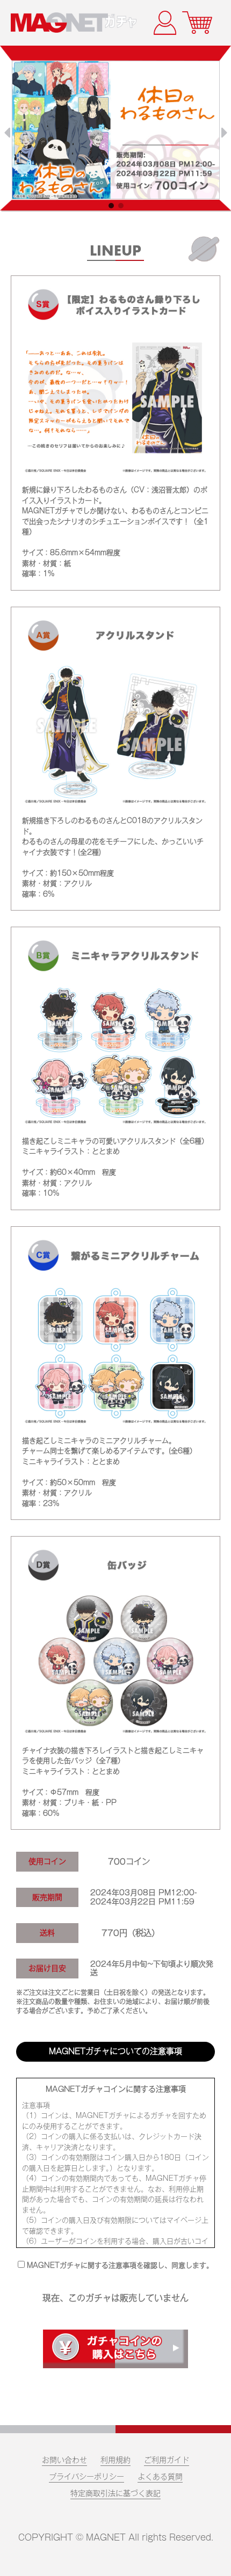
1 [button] (114, 208)
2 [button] (124, 208)
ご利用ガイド (167, 2460)
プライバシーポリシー (86, 2477)
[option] (116, 130)
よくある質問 (160, 2477)
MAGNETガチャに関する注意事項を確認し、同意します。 (120, 2265)
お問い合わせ (64, 2460)
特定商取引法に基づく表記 (115, 2493)
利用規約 (115, 2460)
